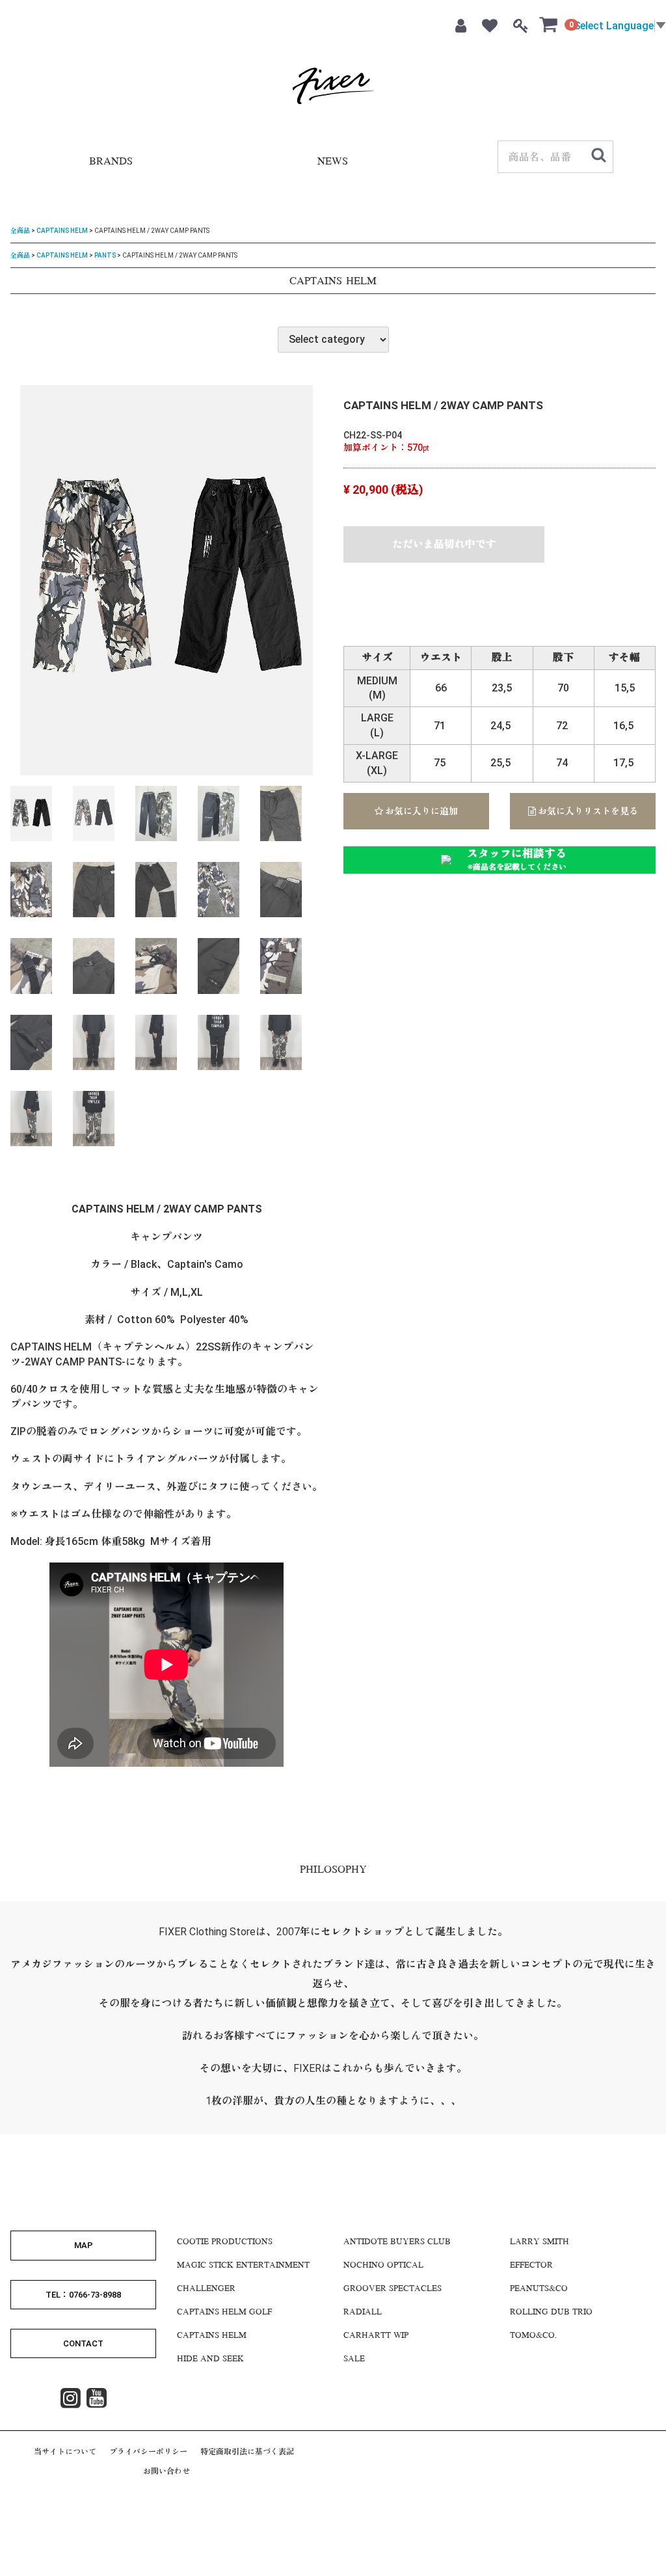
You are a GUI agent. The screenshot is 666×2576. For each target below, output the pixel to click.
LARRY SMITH (539, 2242)
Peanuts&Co (539, 2289)
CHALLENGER (206, 2289)
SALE (354, 2359)
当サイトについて (65, 2452)
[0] (549, 24)
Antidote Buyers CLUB (397, 2242)
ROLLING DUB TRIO (551, 2313)
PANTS (105, 255)
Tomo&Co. (533, 2336)
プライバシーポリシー (148, 2452)
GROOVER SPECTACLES (393, 2289)
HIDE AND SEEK (210, 2359)
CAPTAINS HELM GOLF (224, 2313)
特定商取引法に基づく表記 (247, 2452)
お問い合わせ (166, 2471)
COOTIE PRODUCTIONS (225, 2242)
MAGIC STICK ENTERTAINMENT (243, 2266)
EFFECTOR (531, 2266)
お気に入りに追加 (420, 811)
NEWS (333, 162)
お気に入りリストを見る (587, 811)
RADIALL (363, 2313)
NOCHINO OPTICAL (383, 2266)
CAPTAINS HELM (62, 231)
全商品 (20, 231)
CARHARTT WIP (376, 2336)
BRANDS (111, 162)
